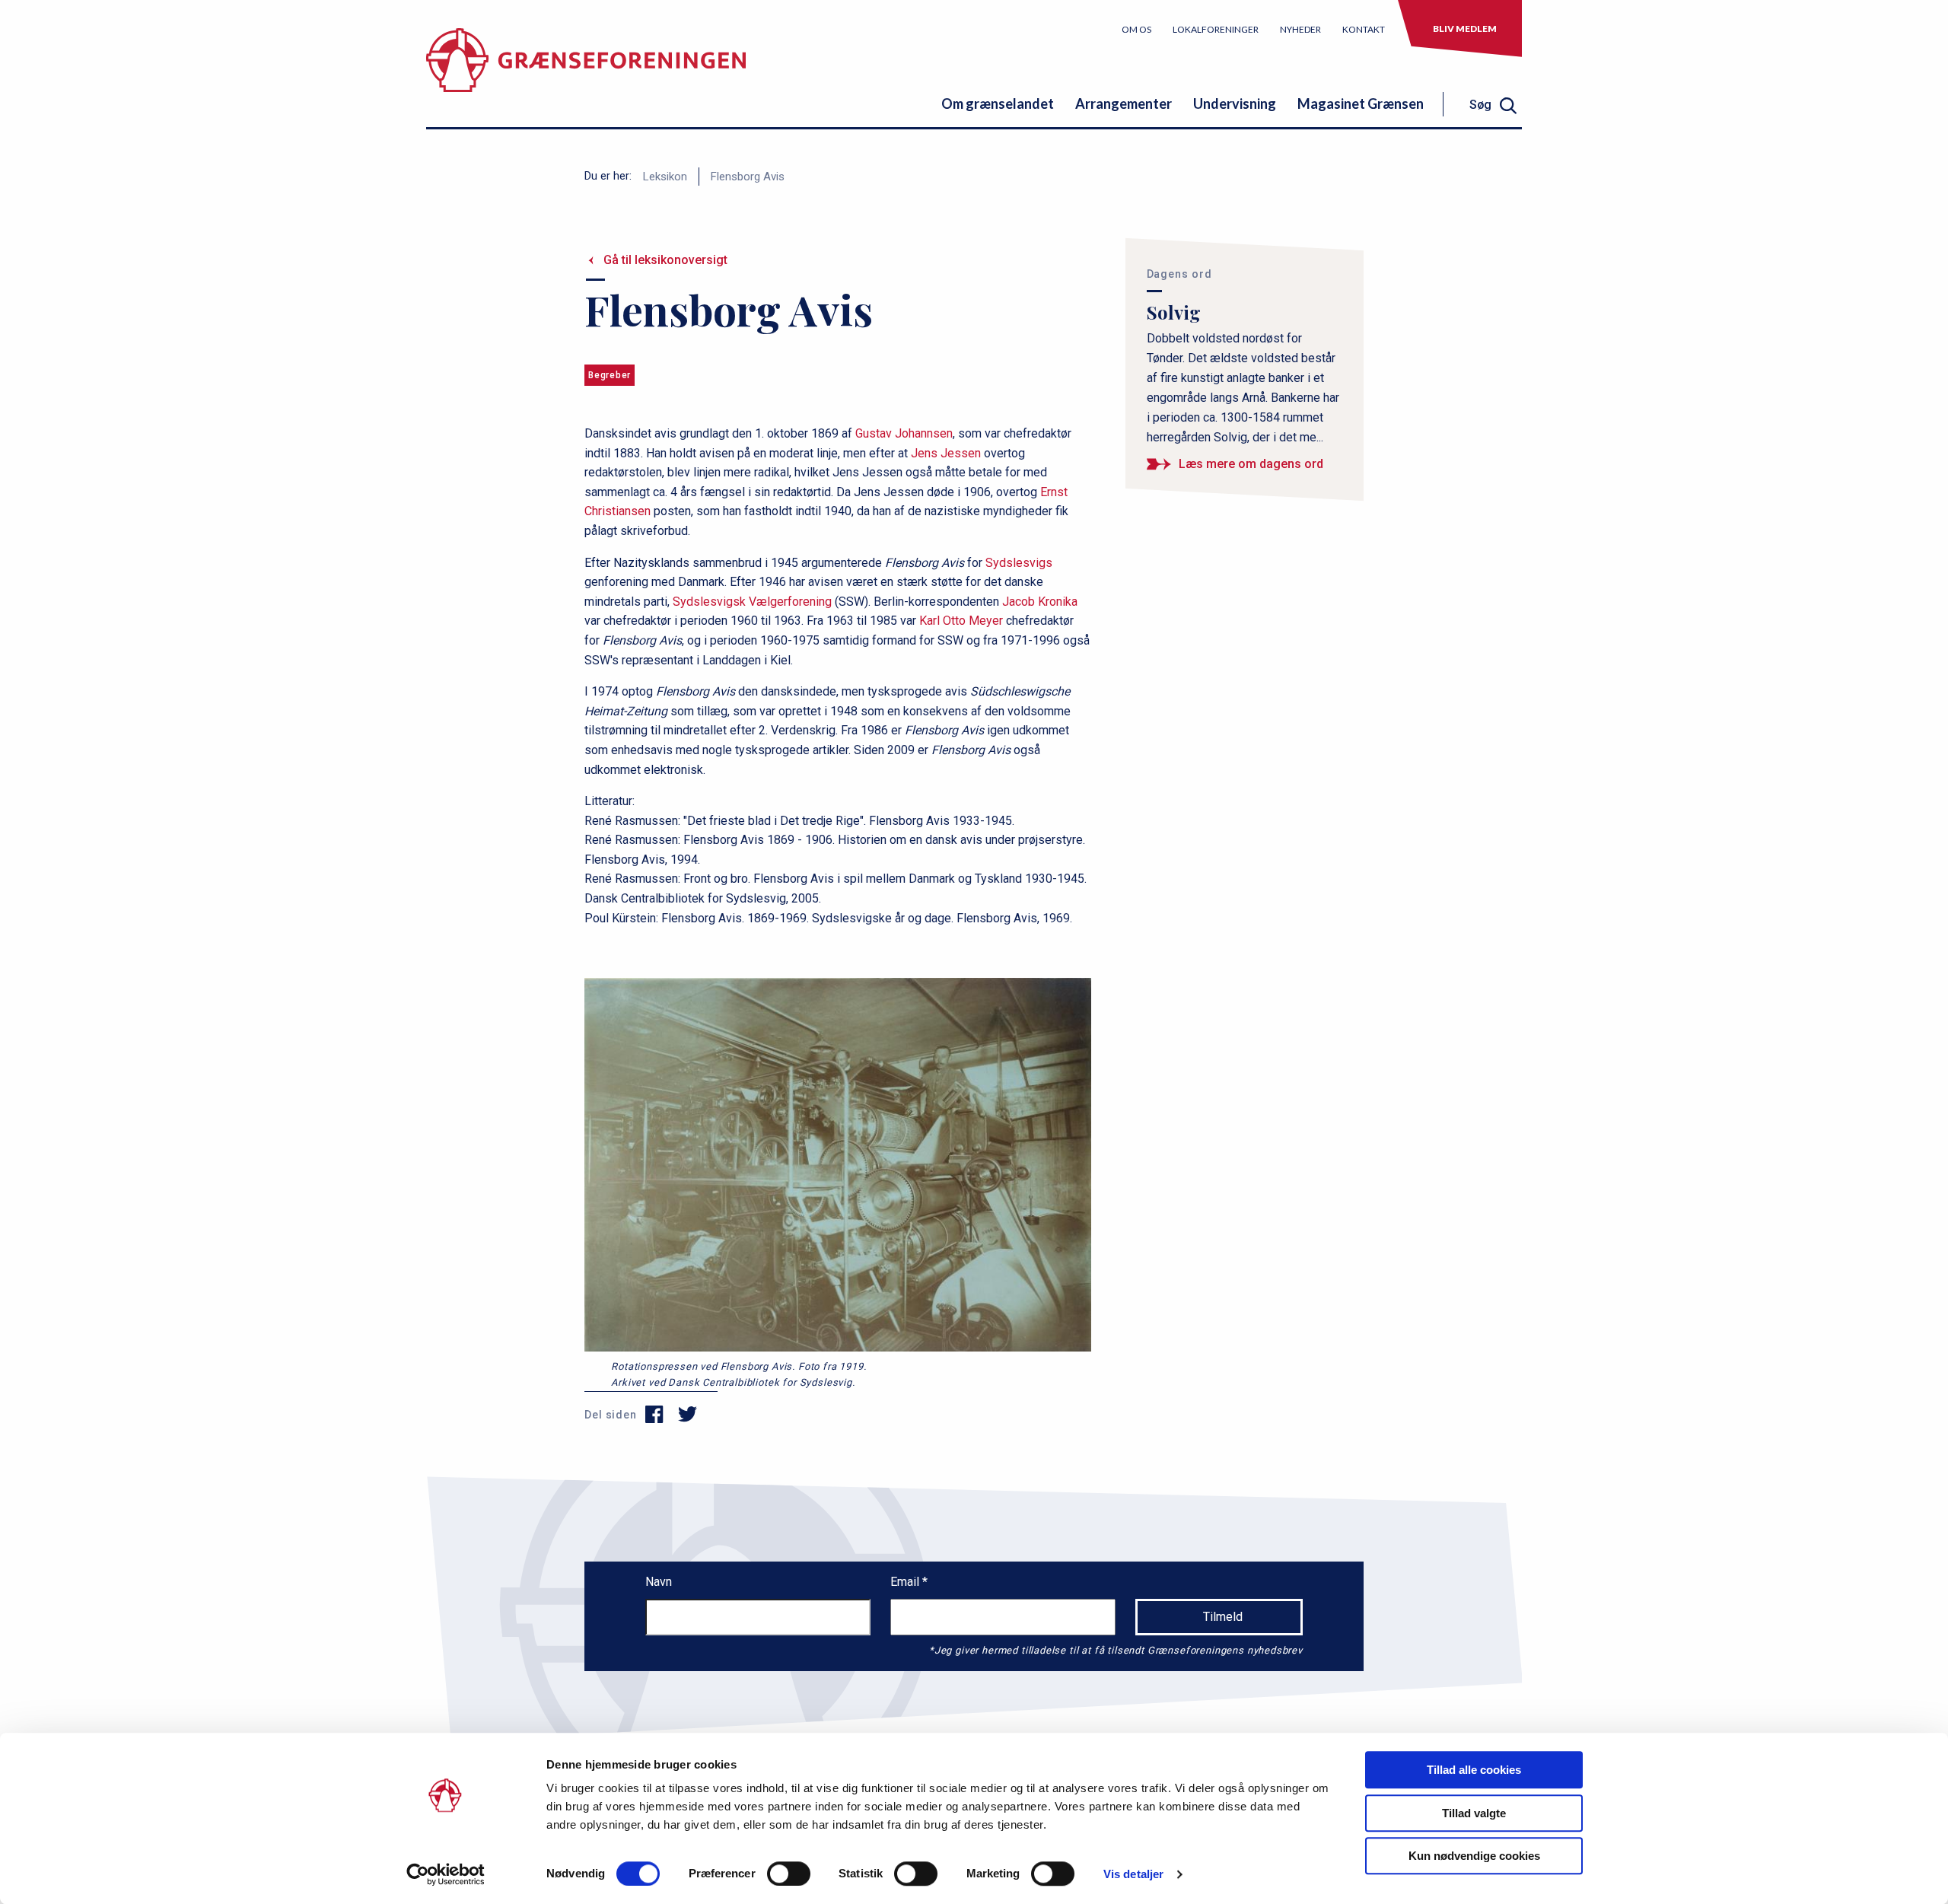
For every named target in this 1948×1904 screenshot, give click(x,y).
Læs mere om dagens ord (1251, 464)
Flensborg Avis (748, 177)
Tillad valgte (1474, 1813)
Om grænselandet (998, 103)
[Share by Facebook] (655, 1415)
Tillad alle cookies (1474, 1770)
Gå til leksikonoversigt (665, 260)
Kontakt (1364, 29)
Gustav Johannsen (904, 433)
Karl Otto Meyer (961, 621)
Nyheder (1300, 29)
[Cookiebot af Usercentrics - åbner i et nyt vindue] (446, 1874)
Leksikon (665, 177)
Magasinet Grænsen (1361, 103)
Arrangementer (1124, 103)
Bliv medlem (1465, 29)
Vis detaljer (1133, 1874)
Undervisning (1235, 103)
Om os (1136, 29)
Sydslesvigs (1019, 563)
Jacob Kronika (1040, 602)
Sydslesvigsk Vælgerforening (752, 602)
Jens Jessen (946, 453)
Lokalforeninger (1216, 29)
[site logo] (586, 72)
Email (906, 1582)
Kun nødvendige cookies (1474, 1856)
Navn (659, 1582)
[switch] (789, 1874)
